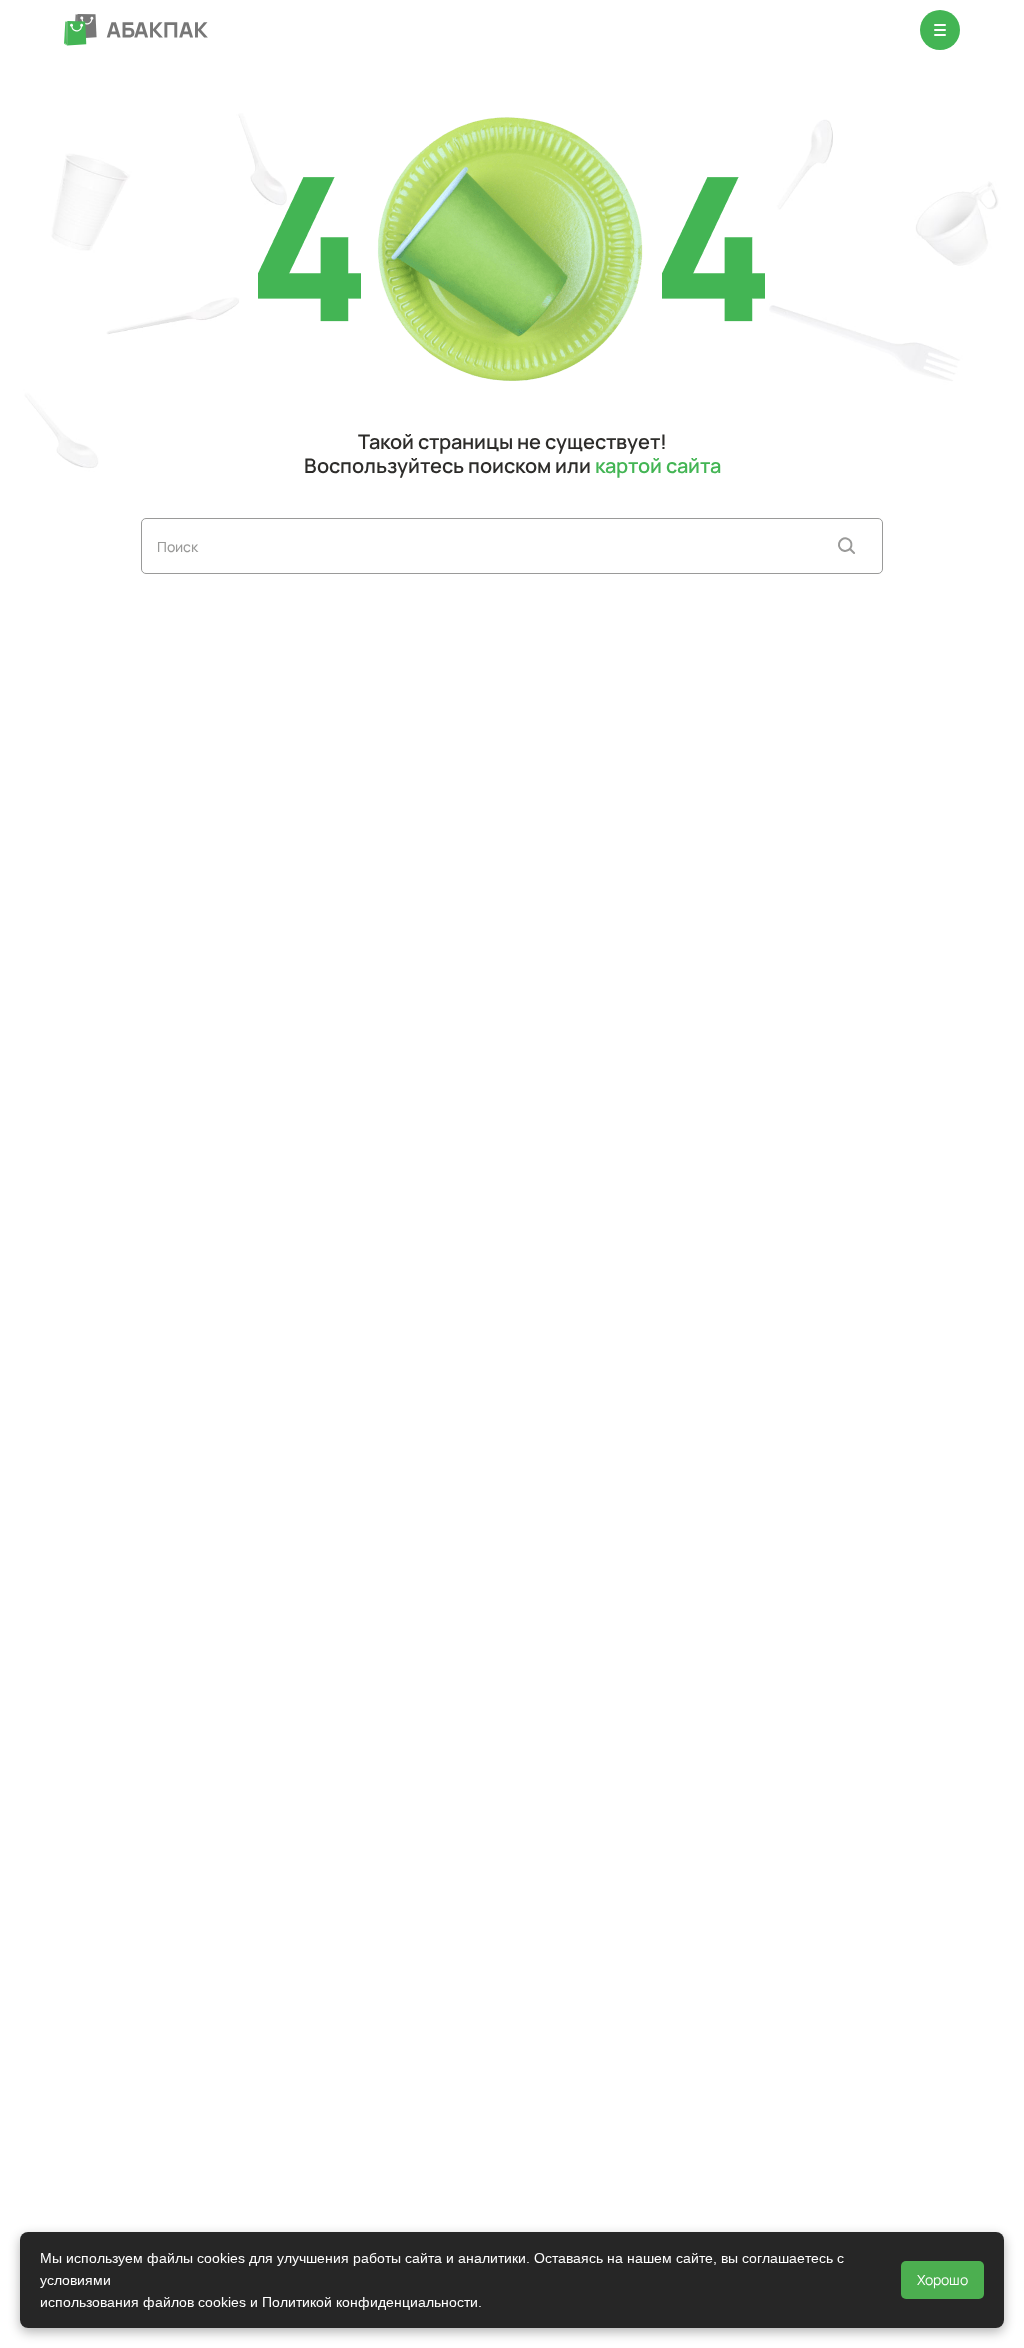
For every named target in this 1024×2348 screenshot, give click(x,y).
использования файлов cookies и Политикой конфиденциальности (259, 2302)
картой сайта (658, 465)
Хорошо (942, 2279)
